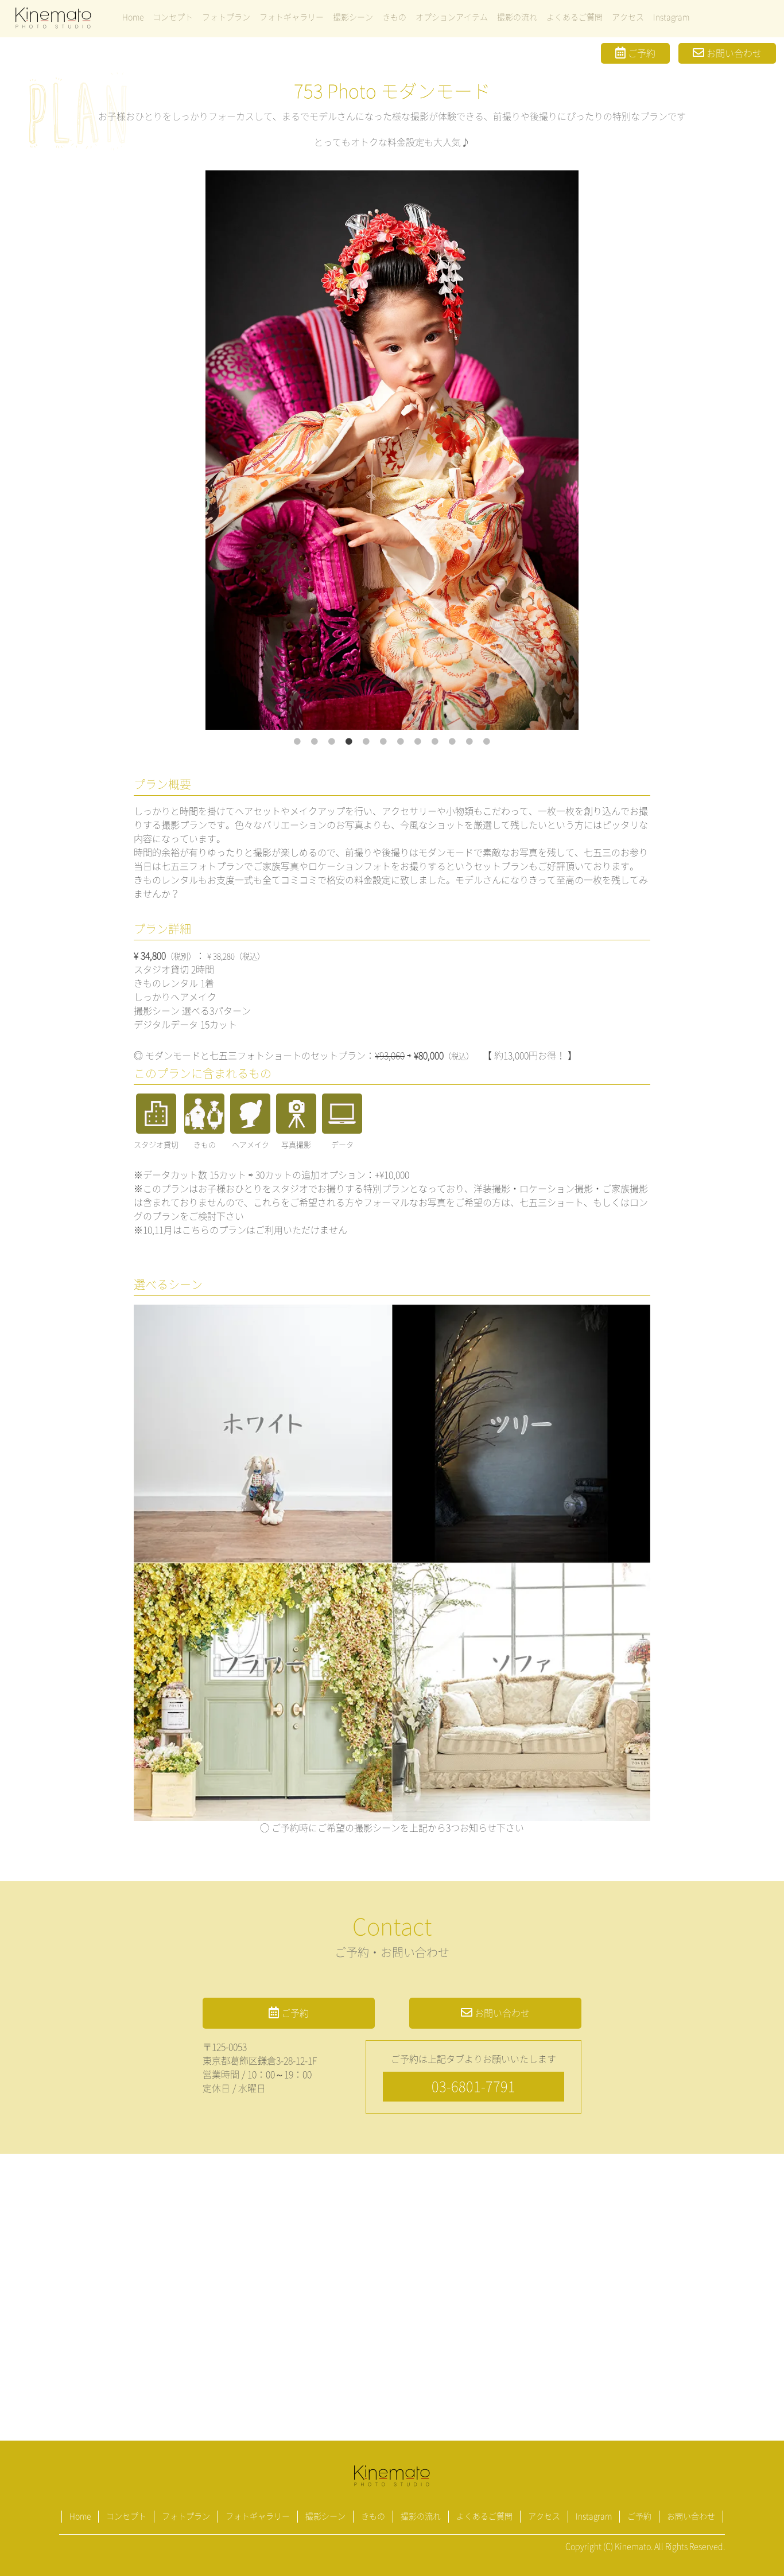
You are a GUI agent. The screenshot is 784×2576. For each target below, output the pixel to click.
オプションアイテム (452, 17)
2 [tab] (315, 742)
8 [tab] (418, 742)
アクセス (628, 17)
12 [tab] (487, 742)
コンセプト (173, 17)
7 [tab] (401, 742)
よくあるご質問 (575, 17)
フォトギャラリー (292, 17)
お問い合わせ (733, 53)
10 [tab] (452, 742)
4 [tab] (349, 742)
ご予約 (641, 53)
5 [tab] (366, 742)
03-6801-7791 (473, 2087)
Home (133, 17)
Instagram (671, 17)
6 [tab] (383, 742)
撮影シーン (353, 17)
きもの (394, 17)
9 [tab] (435, 742)
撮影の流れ (517, 17)
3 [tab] (332, 742)
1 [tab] (297, 742)
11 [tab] (469, 742)
